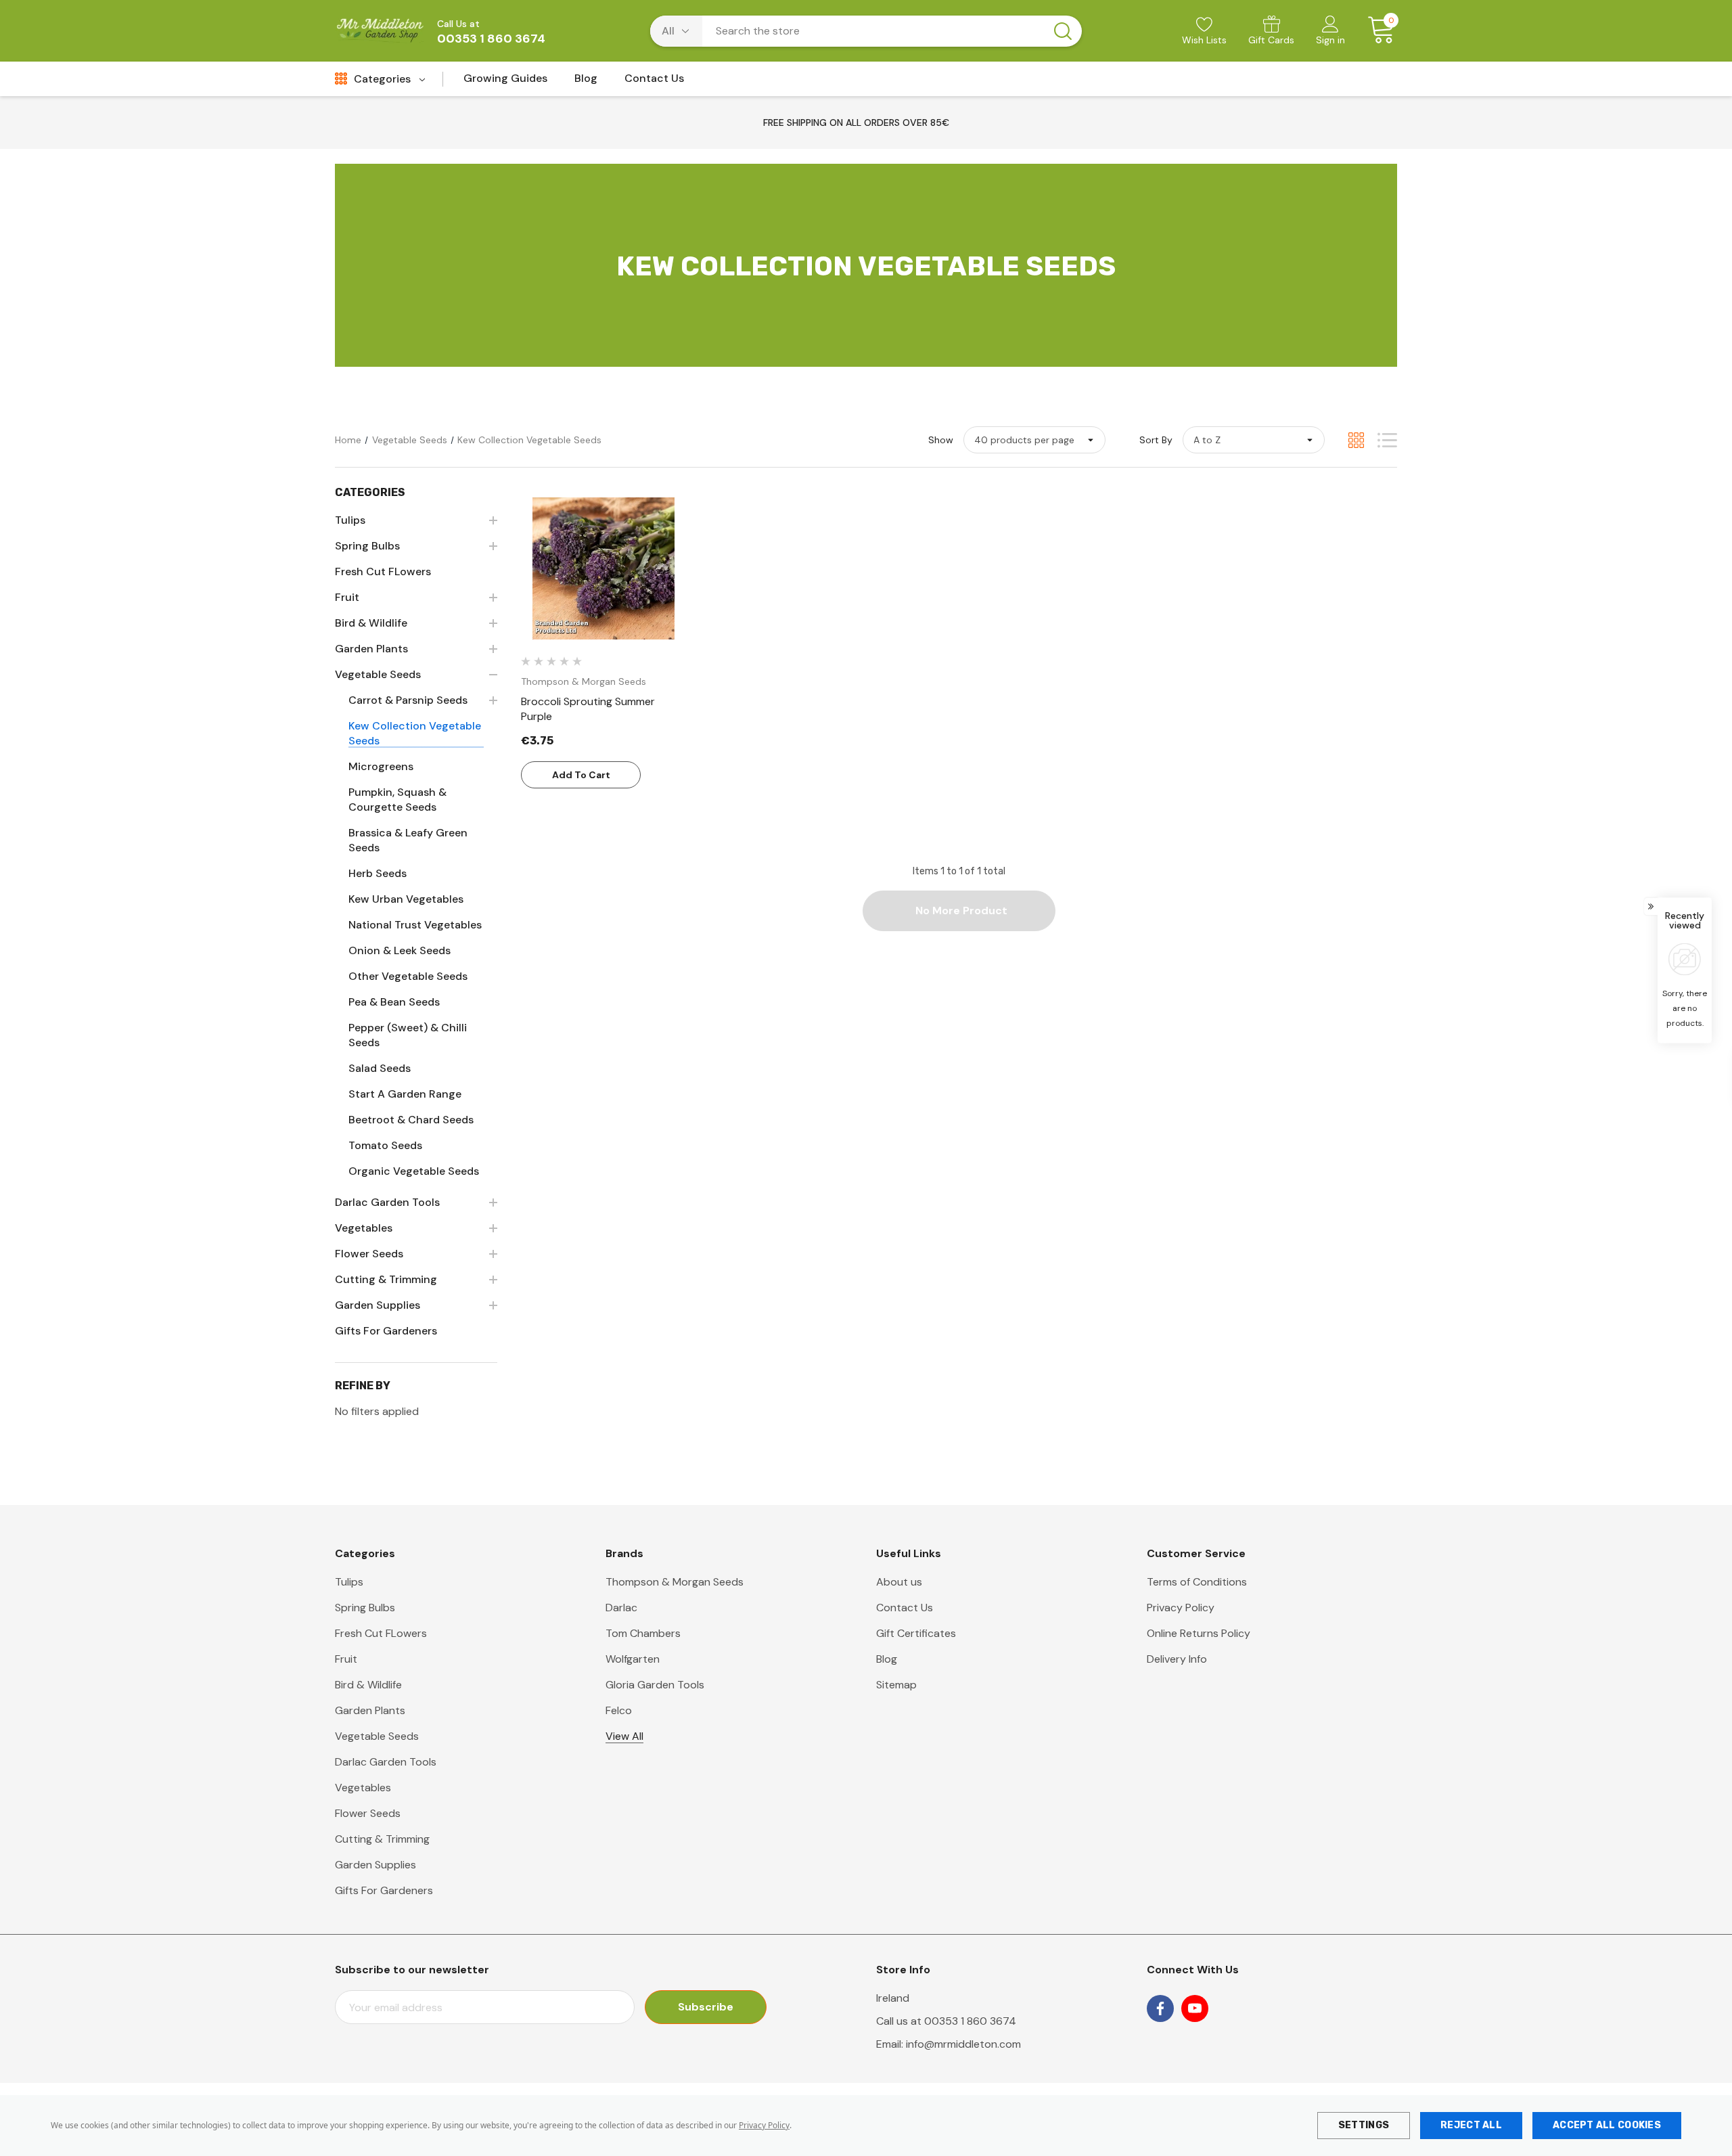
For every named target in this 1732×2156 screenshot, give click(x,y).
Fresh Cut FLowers (381, 1633)
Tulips (349, 1582)
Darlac (621, 1608)
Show (941, 440)
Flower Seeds (368, 1813)
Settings (1364, 2125)
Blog (887, 1659)
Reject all (1471, 2125)
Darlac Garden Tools (386, 1762)
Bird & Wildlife (368, 1685)
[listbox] (1254, 440)
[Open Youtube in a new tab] (1195, 2008)
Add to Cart (581, 775)
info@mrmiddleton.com (963, 2044)
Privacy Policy (764, 2125)
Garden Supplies (375, 1865)
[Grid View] (1356, 440)
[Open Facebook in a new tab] (1160, 2008)
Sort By (1156, 440)
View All (624, 1736)
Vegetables (363, 1788)
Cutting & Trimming (382, 1839)
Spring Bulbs (365, 1608)
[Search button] (1063, 31)
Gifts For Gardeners (384, 1890)
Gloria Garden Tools (655, 1685)
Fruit (346, 1659)
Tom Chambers (643, 1633)
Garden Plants (370, 1710)
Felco (619, 1710)
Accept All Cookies (1607, 2125)
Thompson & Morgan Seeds (675, 1582)
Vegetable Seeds (377, 1736)
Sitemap (896, 1685)
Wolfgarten (633, 1659)
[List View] (1387, 440)
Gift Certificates (916, 1633)
